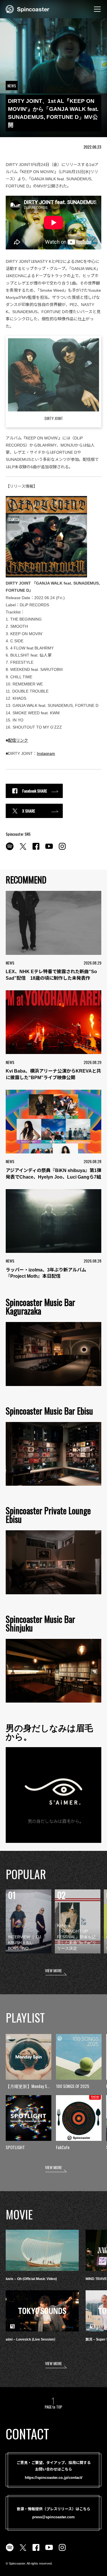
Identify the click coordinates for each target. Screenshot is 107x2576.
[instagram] (62, 849)
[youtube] (49, 849)
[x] (23, 849)
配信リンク (18, 740)
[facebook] (36, 849)
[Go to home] (28, 9)
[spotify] (10, 849)
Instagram (46, 753)
